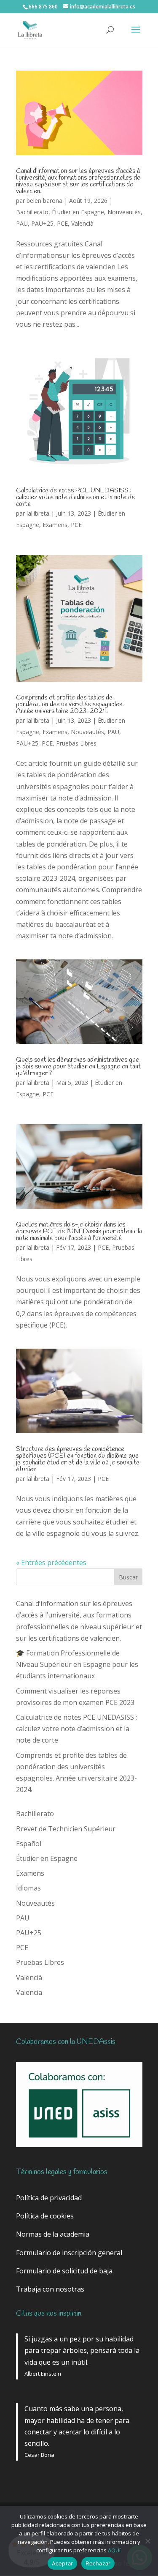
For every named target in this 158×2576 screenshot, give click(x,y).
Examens (55, 525)
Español (29, 1844)
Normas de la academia (53, 2234)
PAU (22, 223)
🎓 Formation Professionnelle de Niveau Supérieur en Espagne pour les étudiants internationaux (77, 1664)
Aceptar (63, 2563)
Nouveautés (124, 212)
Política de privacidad (49, 2198)
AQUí (114, 2550)
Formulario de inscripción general (69, 2253)
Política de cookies (45, 2216)
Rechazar (98, 2563)
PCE (62, 223)
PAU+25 (42, 223)
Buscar (128, 1577)
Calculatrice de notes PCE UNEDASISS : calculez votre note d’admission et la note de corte (75, 497)
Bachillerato (32, 212)
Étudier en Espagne (78, 212)
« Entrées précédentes (51, 1563)
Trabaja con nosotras (50, 2289)
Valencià (82, 223)
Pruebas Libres (76, 743)
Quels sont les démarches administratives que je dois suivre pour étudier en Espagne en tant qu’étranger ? (78, 1067)
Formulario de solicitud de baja (64, 2271)
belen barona (44, 201)
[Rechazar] (147, 2541)
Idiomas (28, 1888)
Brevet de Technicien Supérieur (66, 1829)
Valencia (29, 1992)
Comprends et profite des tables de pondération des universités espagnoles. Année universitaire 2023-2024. (70, 704)
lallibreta (38, 513)
